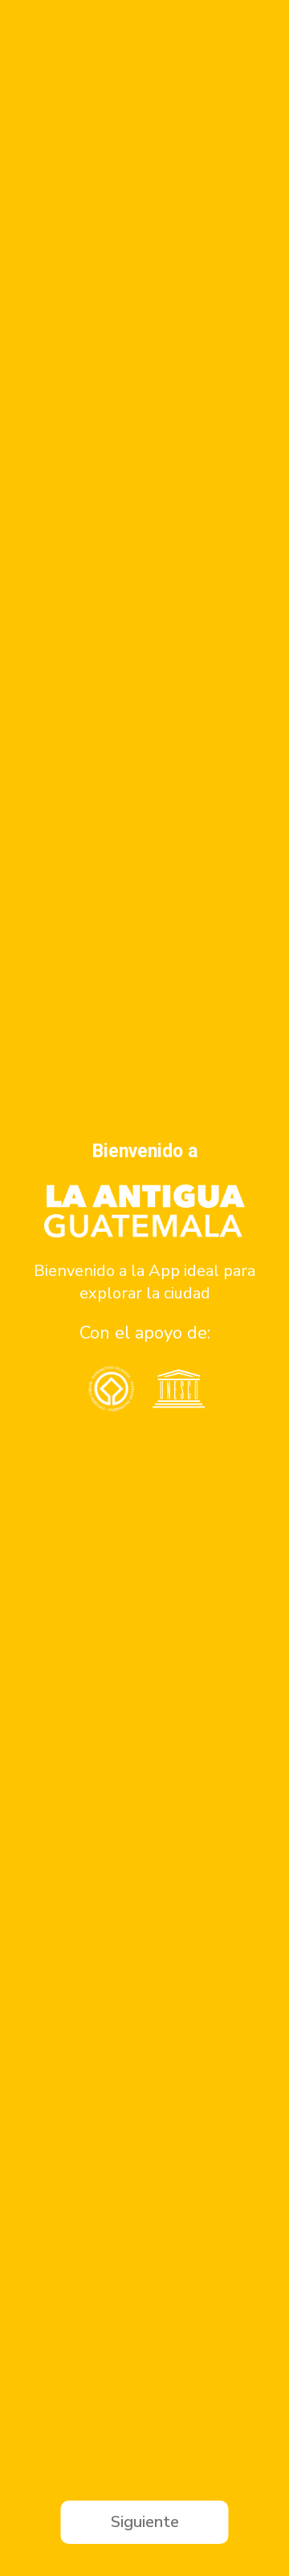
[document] (144, 1288)
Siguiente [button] (145, 2522)
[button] (18, 1288)
